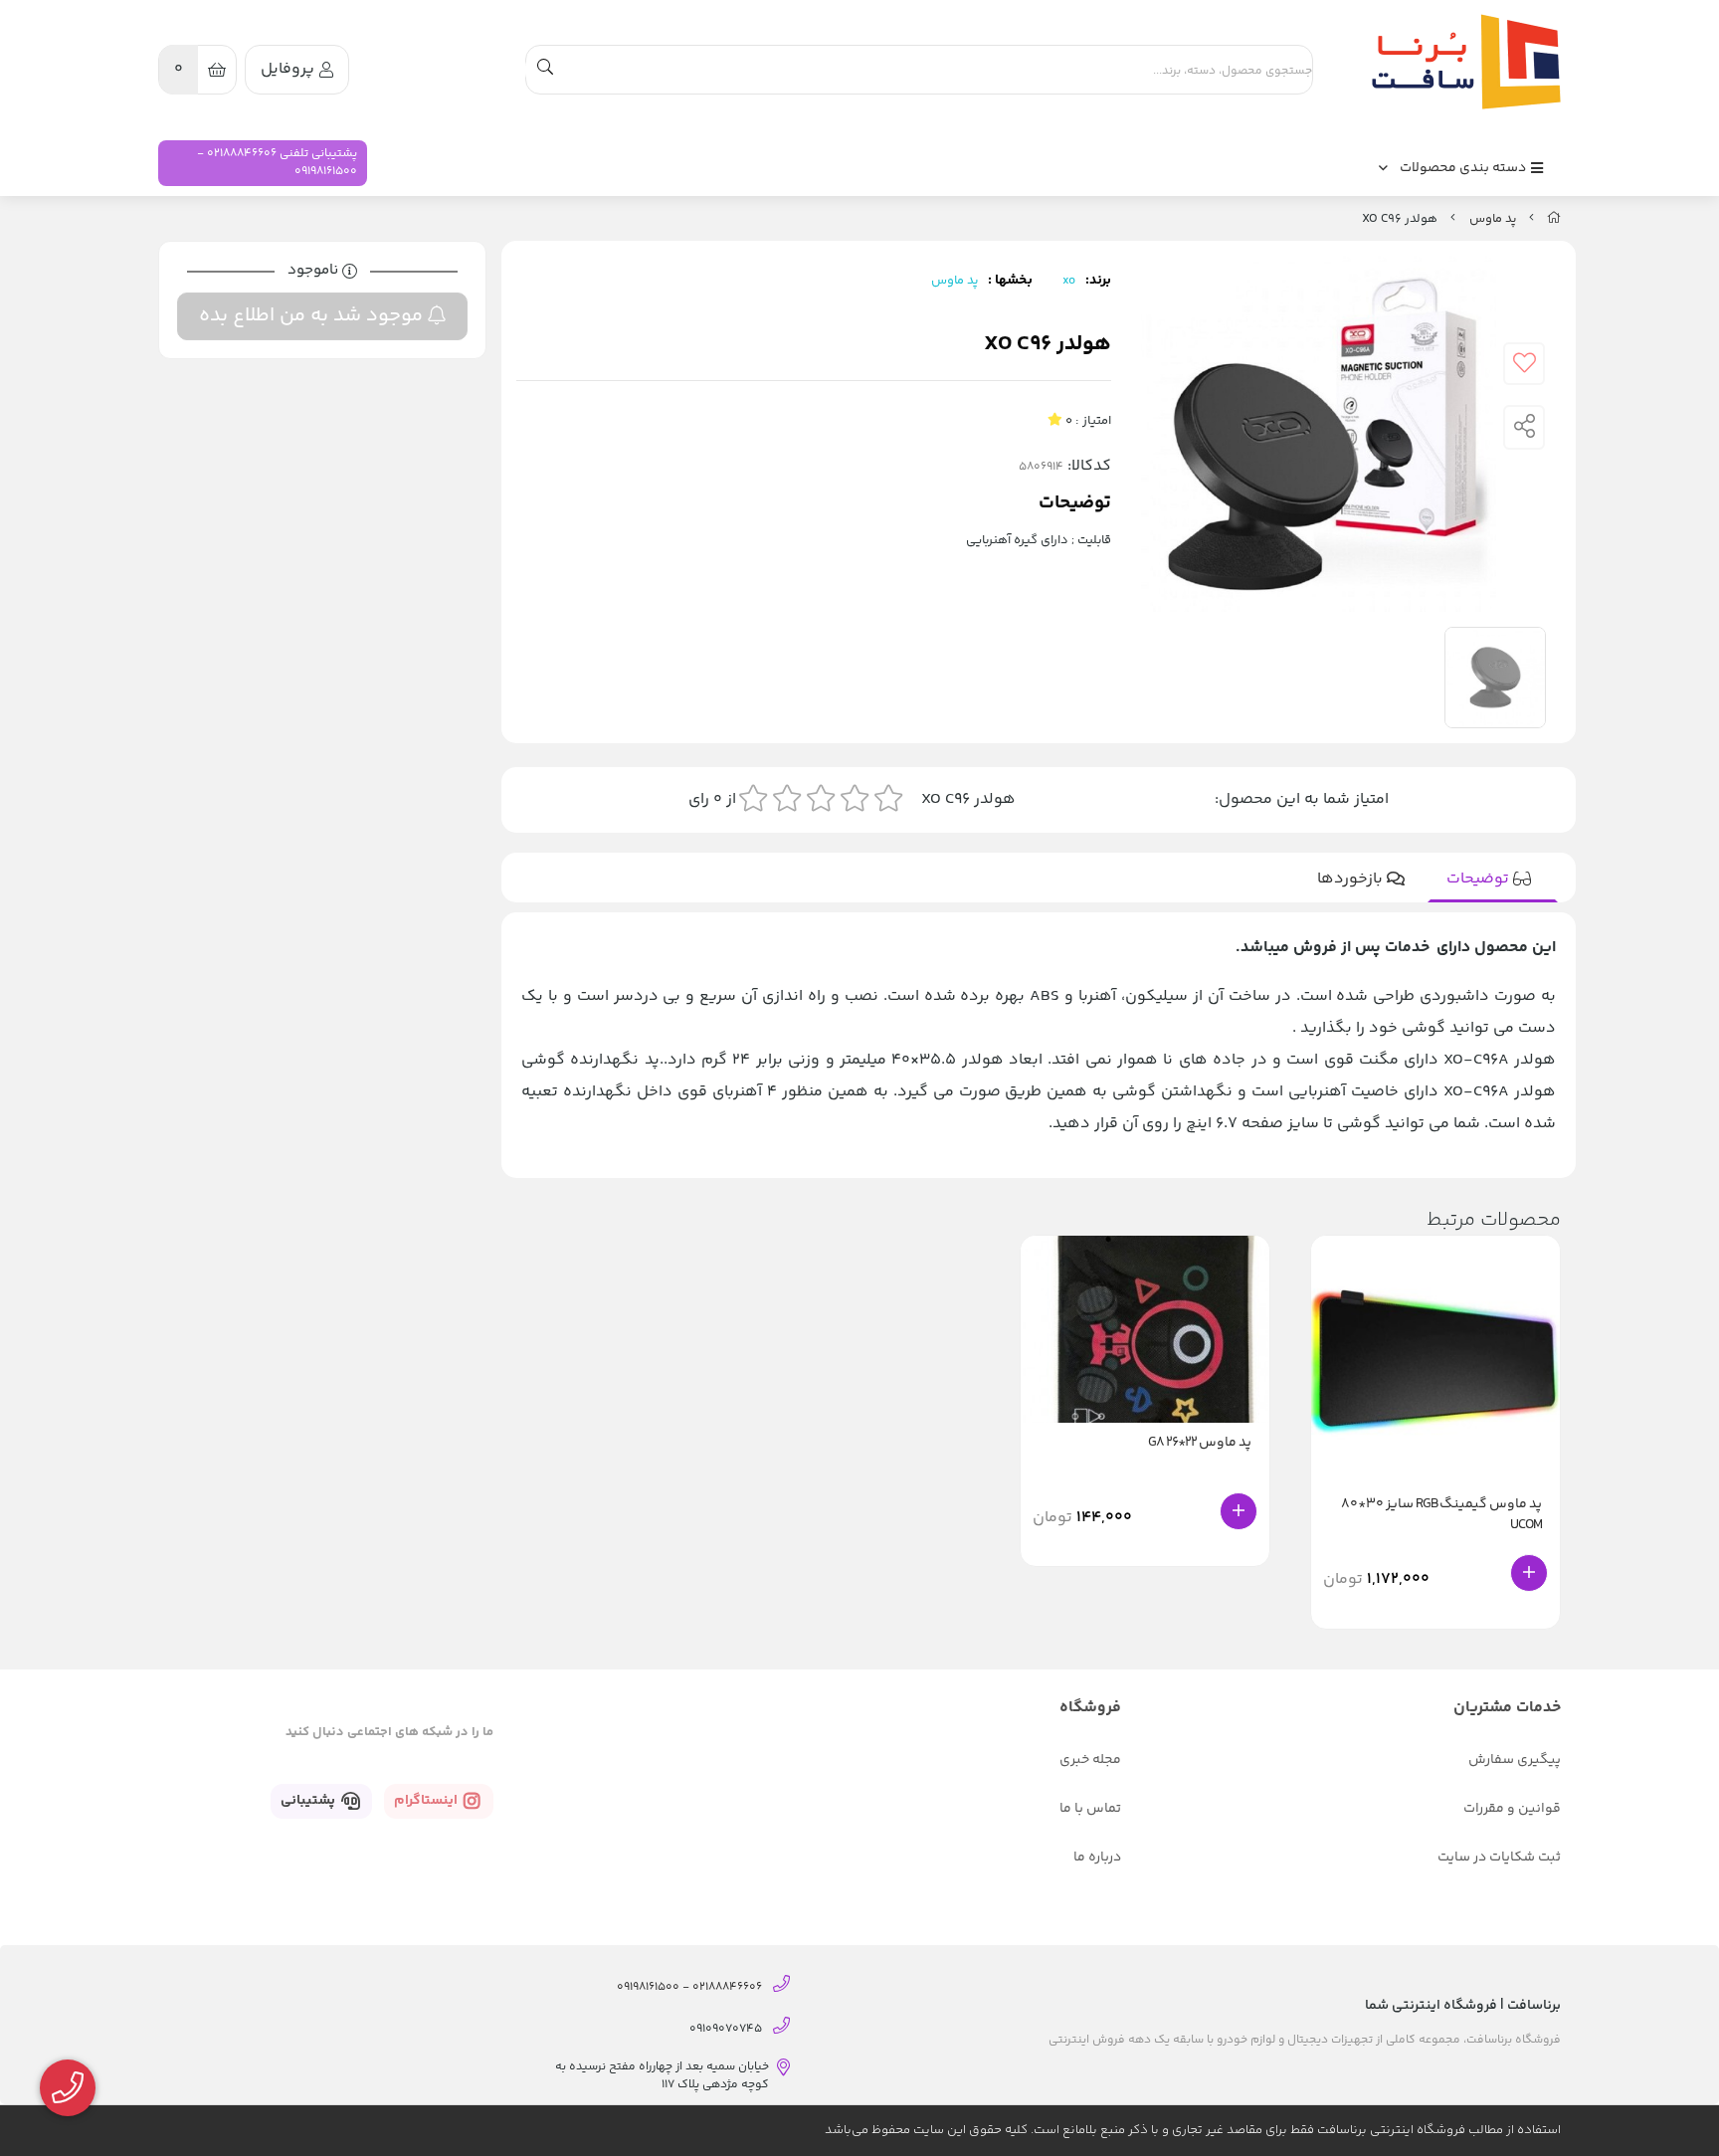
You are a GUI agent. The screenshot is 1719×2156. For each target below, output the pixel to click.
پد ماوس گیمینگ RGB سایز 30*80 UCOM (1441, 1515)
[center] (545, 70)
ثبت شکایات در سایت (1499, 1858)
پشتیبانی (309, 1801)
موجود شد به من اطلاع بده (313, 316)
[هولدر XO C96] (1461, 62)
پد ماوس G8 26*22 (1200, 1443)
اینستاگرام (427, 1801)
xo (1069, 281)
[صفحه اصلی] (1554, 219)
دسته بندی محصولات (1464, 168)
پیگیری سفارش (1515, 1760)
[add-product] (1529, 1573)
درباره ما (1097, 1858)
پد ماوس (1493, 219)
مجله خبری (1090, 1760)
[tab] (1493, 880)
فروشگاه (1090, 1708)
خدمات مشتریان (1507, 1708)
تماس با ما (1090, 1809)
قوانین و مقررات (1512, 1809)
